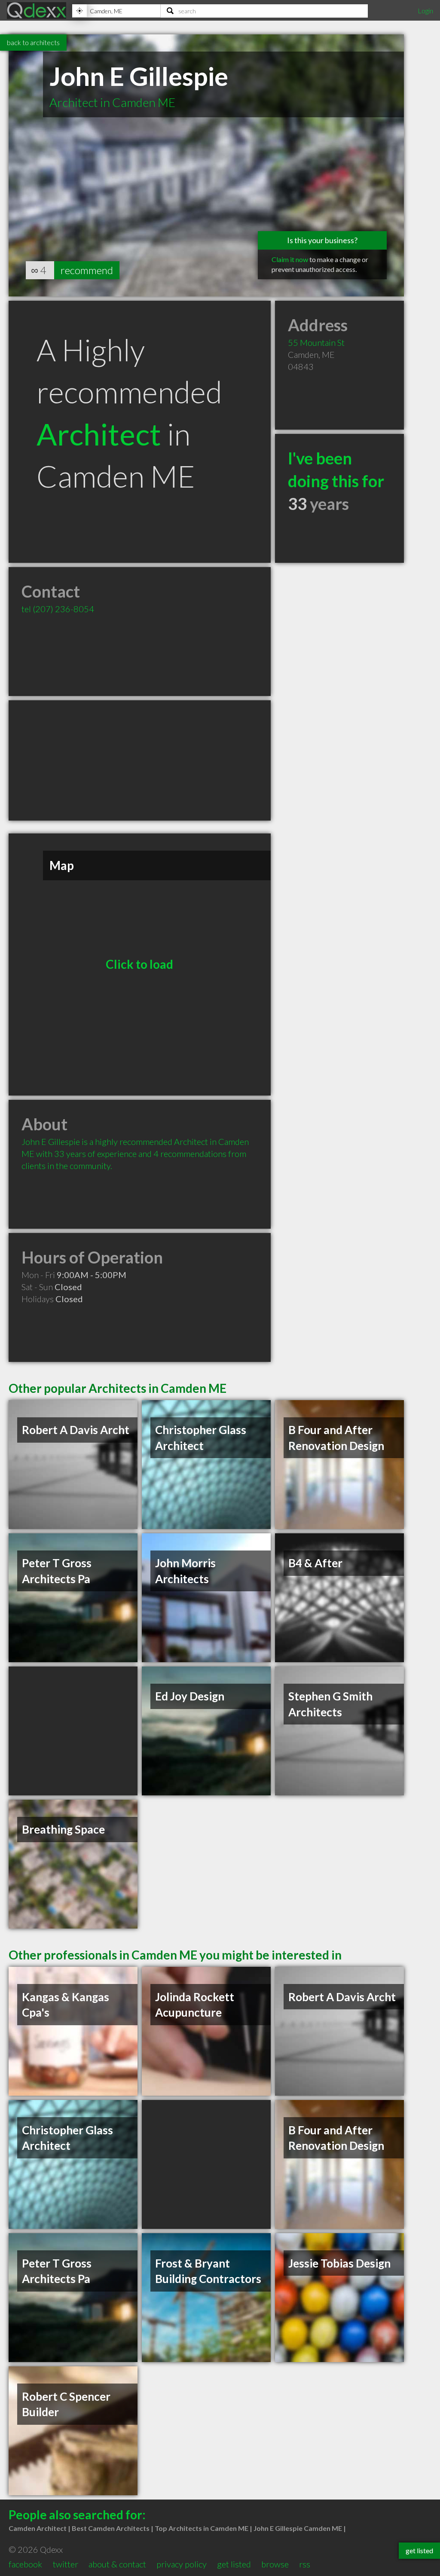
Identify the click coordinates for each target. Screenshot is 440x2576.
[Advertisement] (140, 760)
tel (58, 609)
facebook (25, 2564)
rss (305, 2564)
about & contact (117, 2564)
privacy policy (182, 2564)
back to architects (33, 42)
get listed (234, 2564)
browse (275, 2564)
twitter (66, 2564)
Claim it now (290, 259)
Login (425, 11)
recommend (87, 270)
